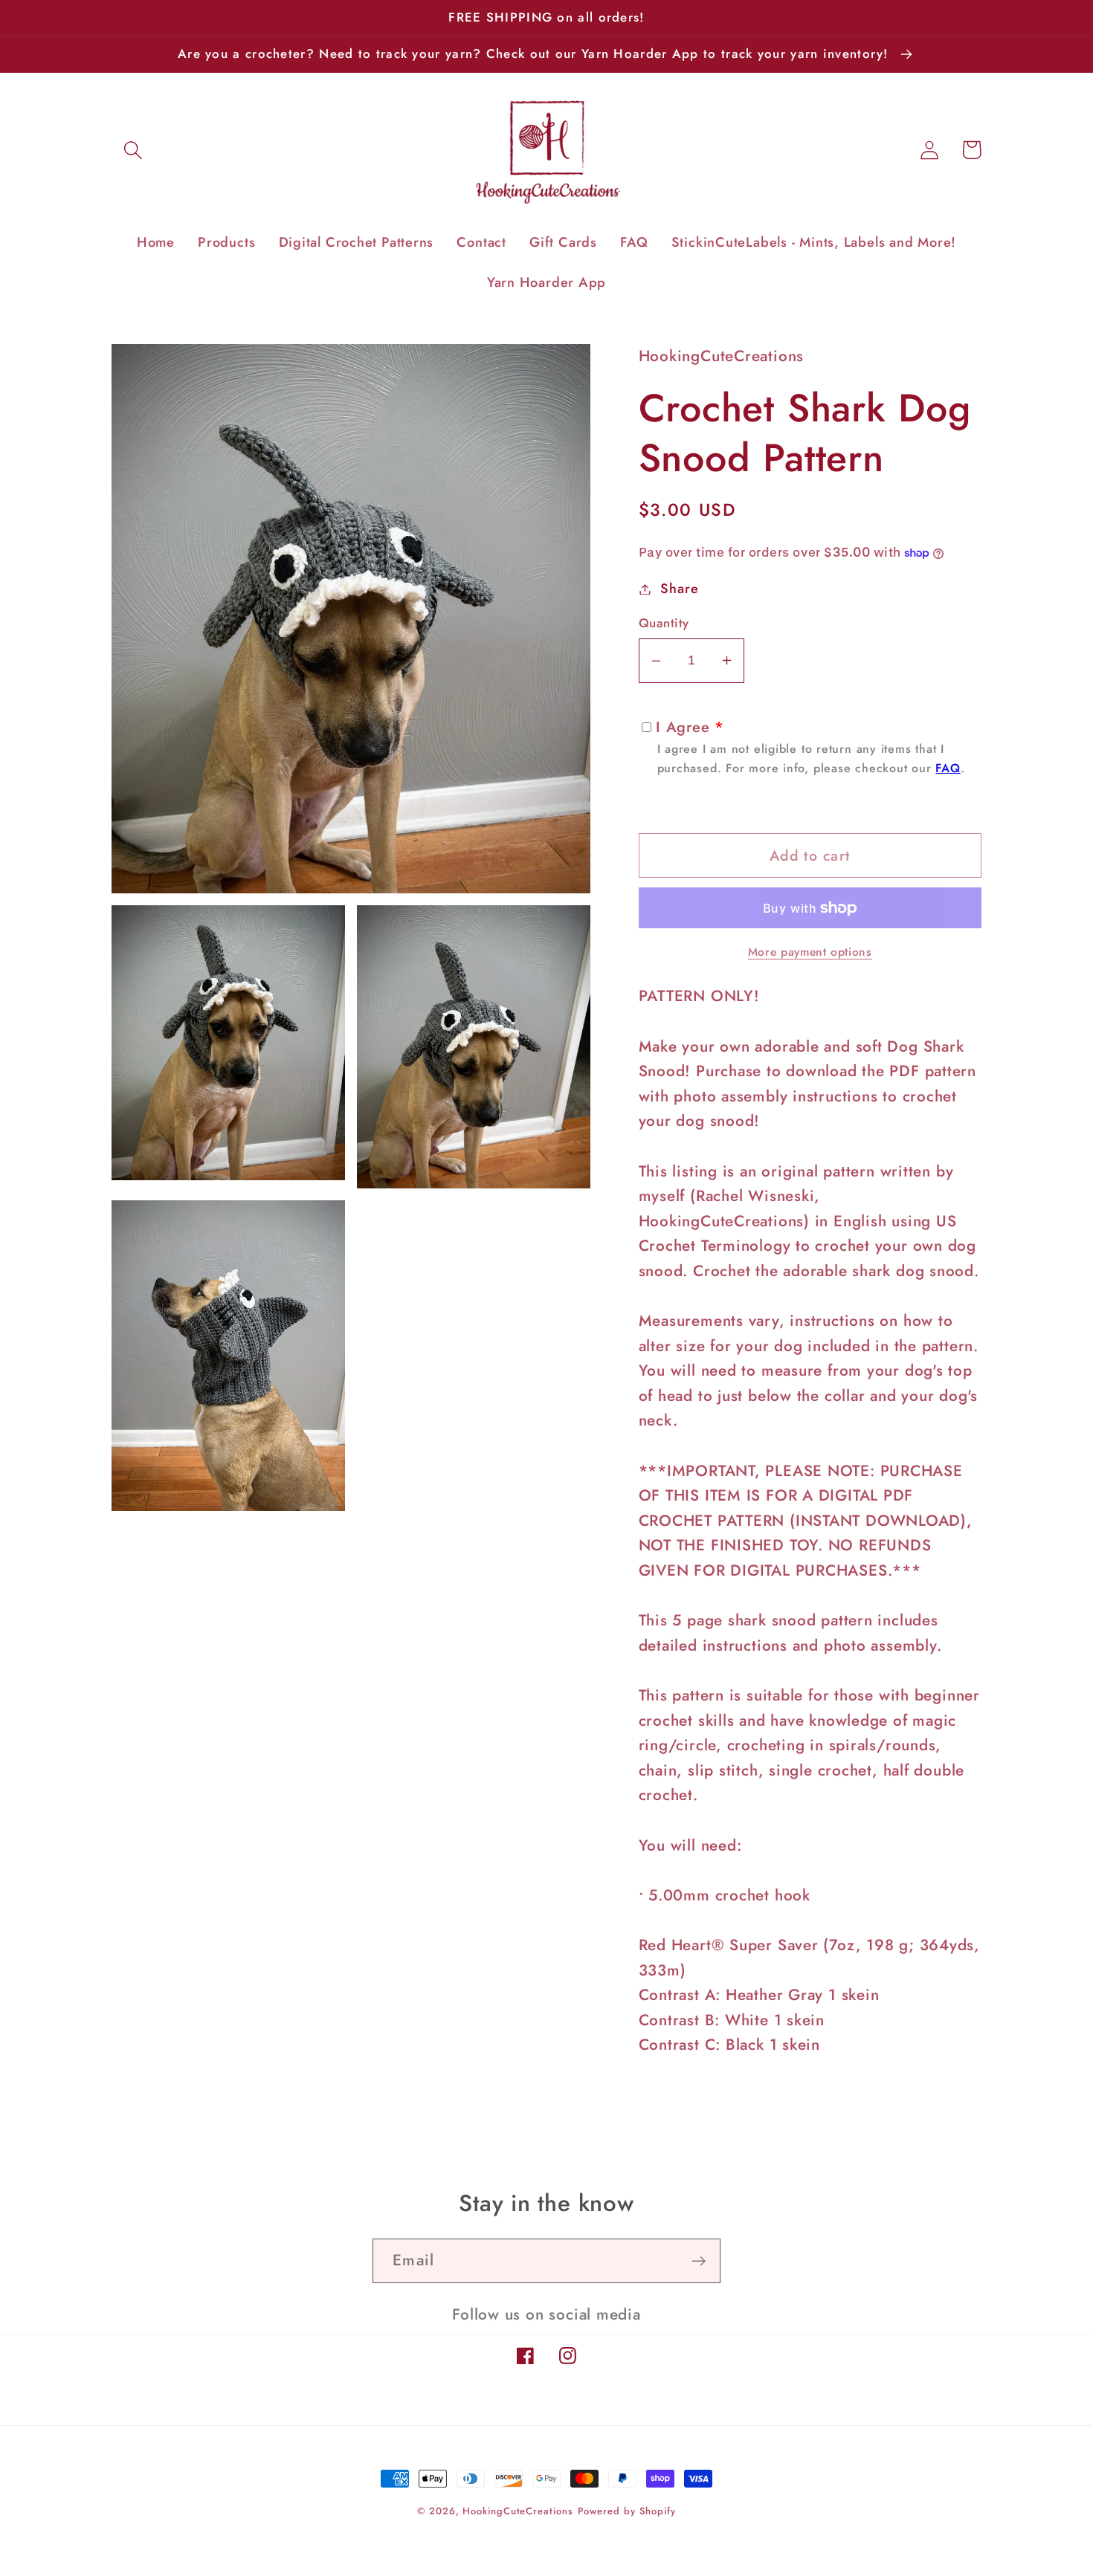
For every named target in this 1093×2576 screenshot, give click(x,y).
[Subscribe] (699, 2261)
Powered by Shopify (627, 2511)
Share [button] (679, 589)
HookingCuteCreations (518, 2511)
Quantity (664, 623)
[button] (133, 150)
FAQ (948, 768)
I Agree (810, 747)
